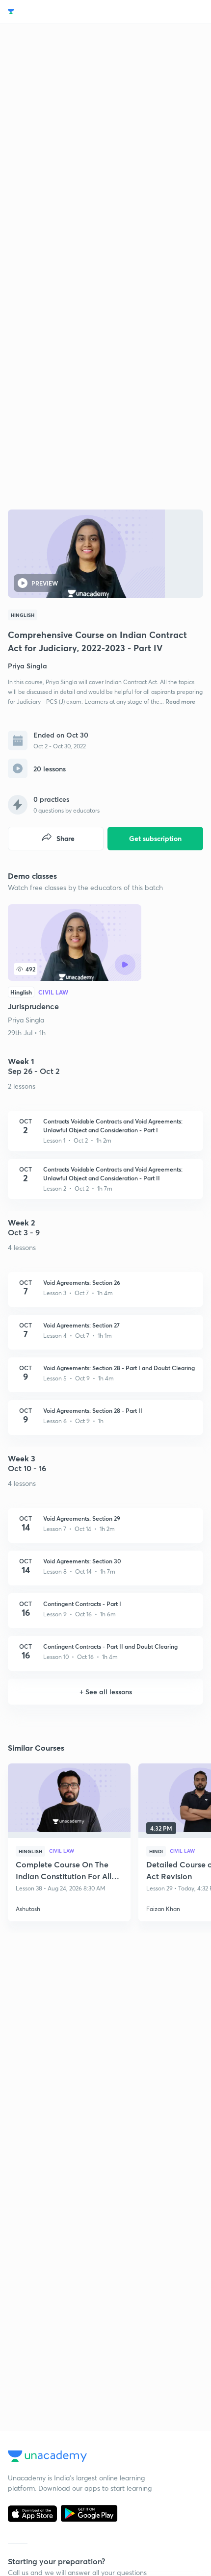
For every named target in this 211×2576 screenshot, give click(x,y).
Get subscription (155, 838)
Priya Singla (26, 1020)
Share (66, 838)
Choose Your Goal (51, 12)
